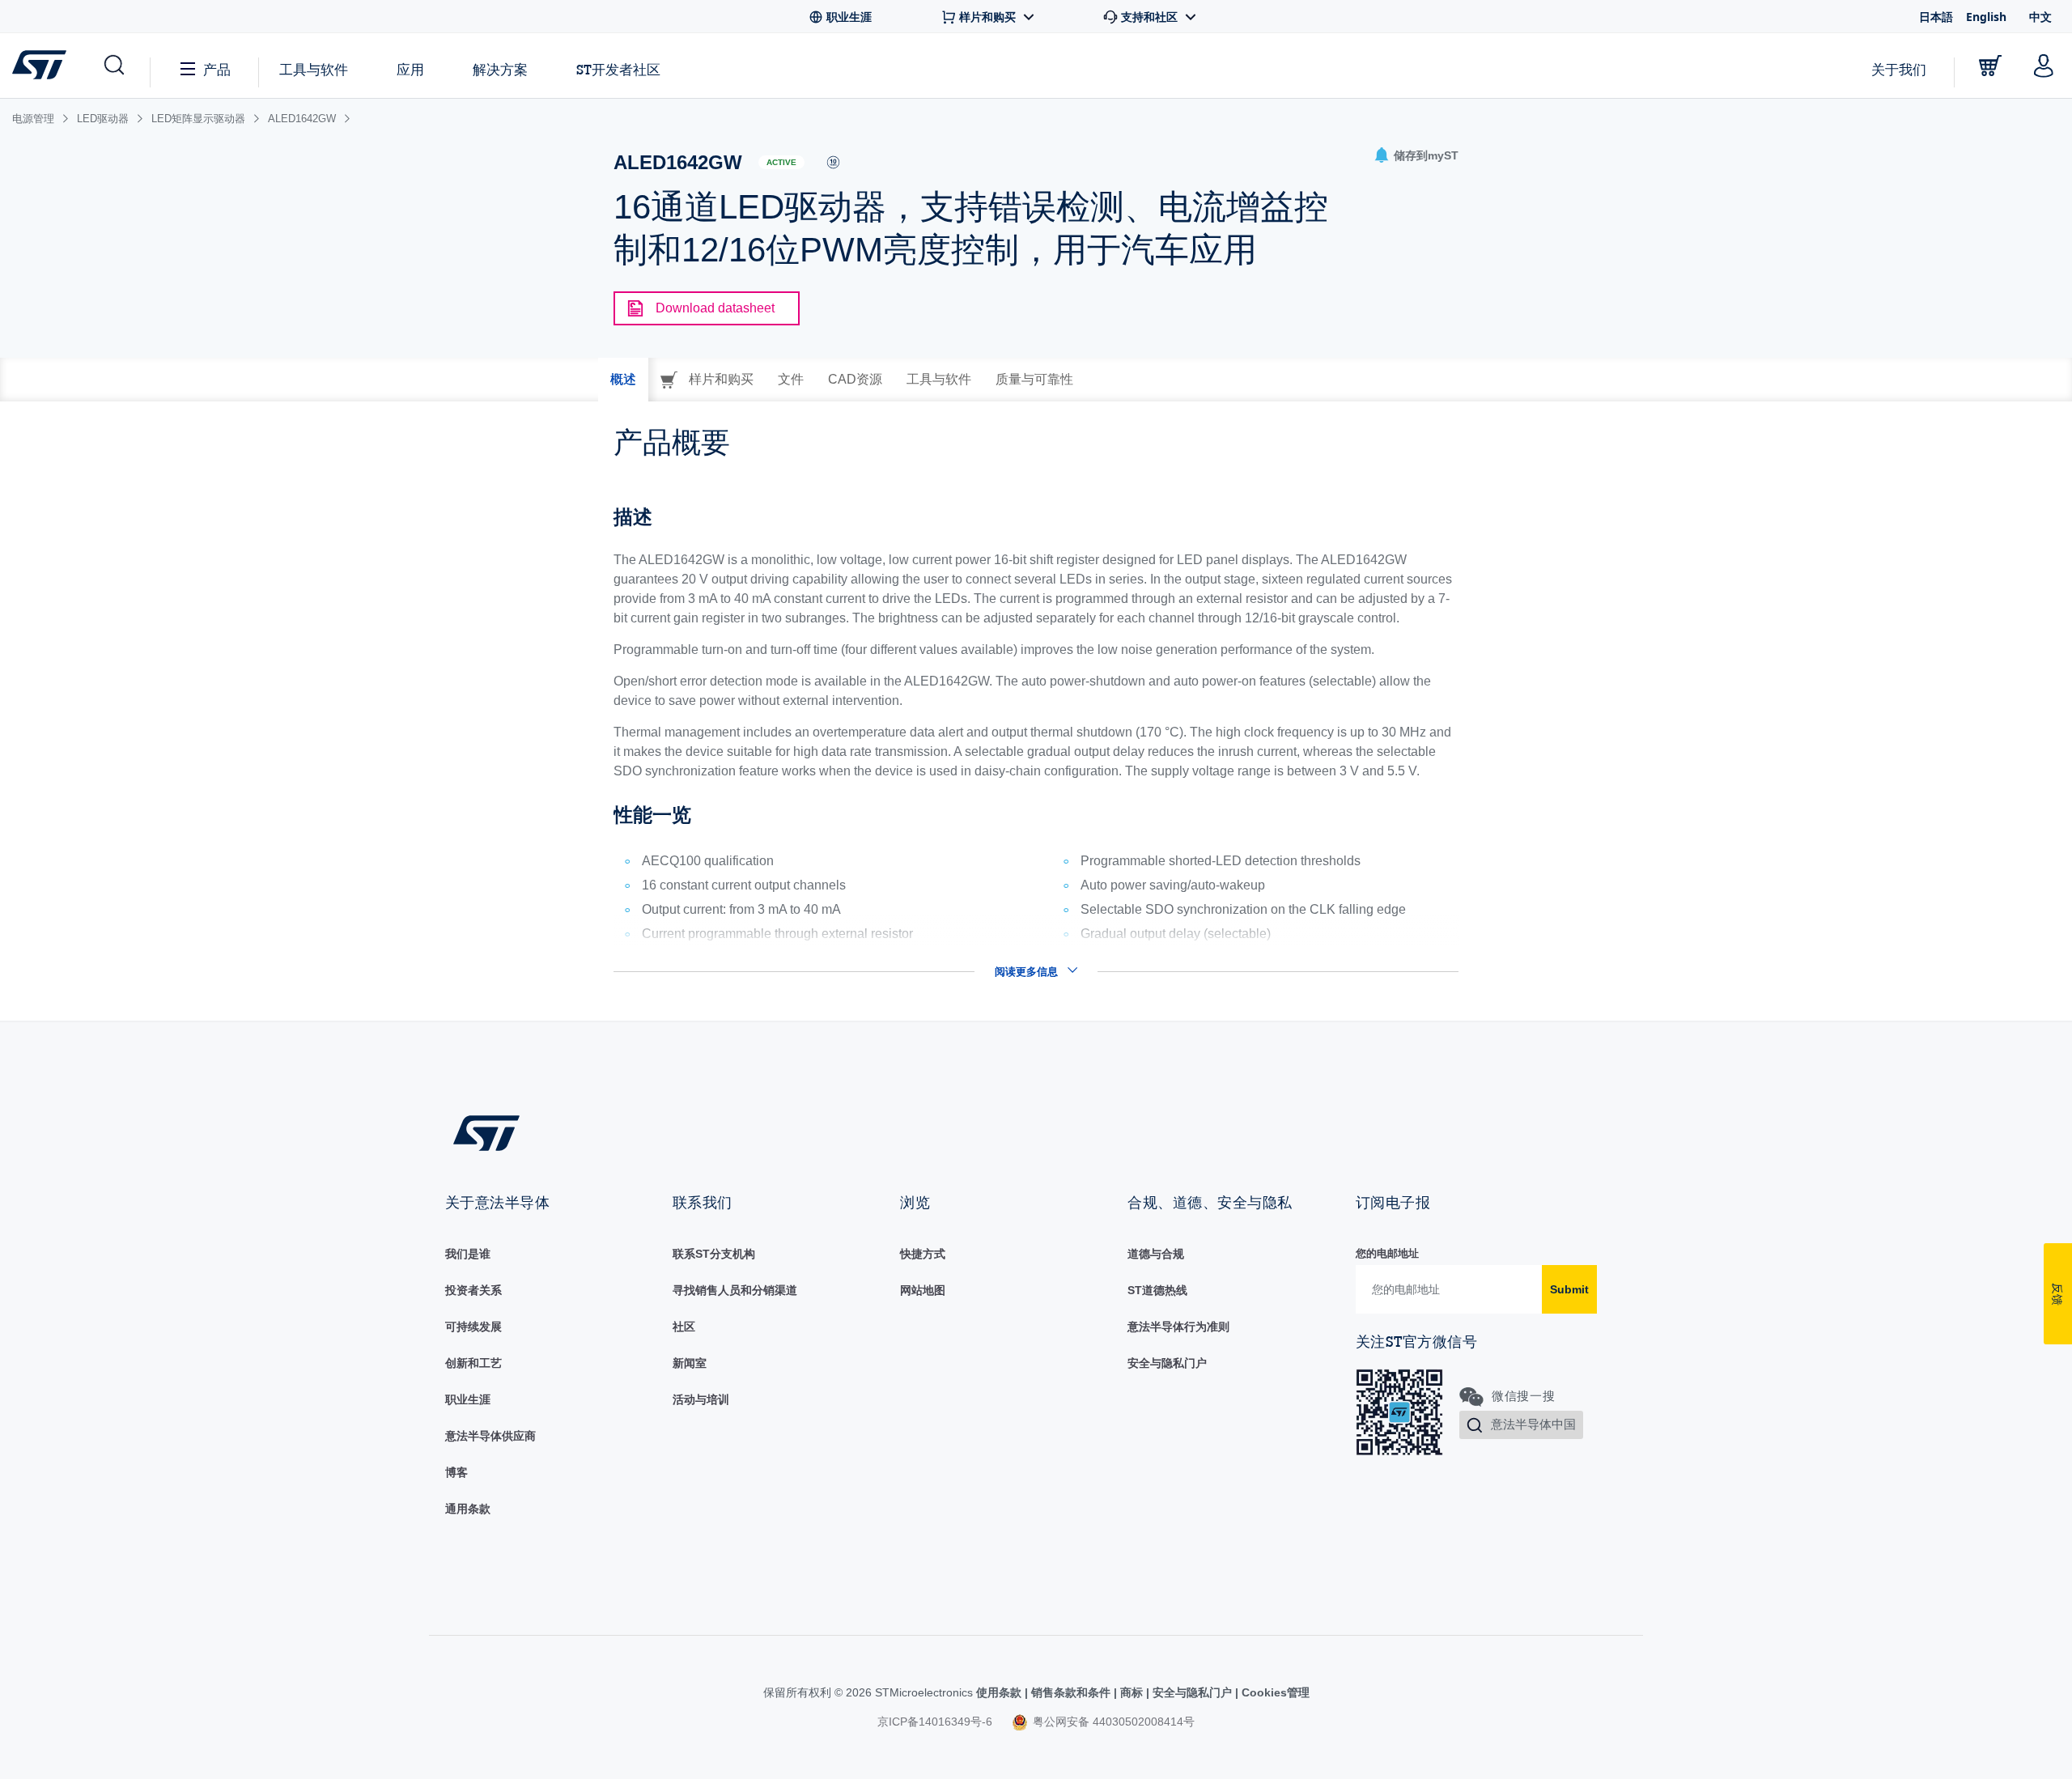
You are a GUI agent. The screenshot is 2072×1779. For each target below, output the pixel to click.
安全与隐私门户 (1167, 1363)
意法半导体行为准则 (1178, 1327)
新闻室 (690, 1363)
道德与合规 (1156, 1254)
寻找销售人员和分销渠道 (735, 1290)
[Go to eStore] (1990, 66)
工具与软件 (314, 69)
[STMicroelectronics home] (42, 65)
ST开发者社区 (618, 70)
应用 (410, 69)
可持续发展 (473, 1327)
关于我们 (1899, 69)
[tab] (623, 380)
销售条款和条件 (1071, 1692)
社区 (684, 1327)
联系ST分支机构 (714, 1254)
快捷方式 (923, 1254)
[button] (113, 66)
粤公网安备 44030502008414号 (1112, 1722)
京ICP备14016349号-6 (935, 1722)
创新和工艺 (473, 1363)
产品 (217, 69)
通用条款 (468, 1509)
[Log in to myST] (2044, 66)
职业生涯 (468, 1399)
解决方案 (500, 69)
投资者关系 (473, 1290)
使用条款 (1000, 1692)
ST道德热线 (1157, 1290)
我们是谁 (468, 1254)
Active (781, 162)
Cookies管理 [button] (1274, 1692)
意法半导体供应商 (490, 1436)
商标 (1132, 1692)
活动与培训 (701, 1399)
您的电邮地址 (1387, 1253)
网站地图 (923, 1290)
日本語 (1936, 17)
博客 (456, 1472)
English (1986, 17)
